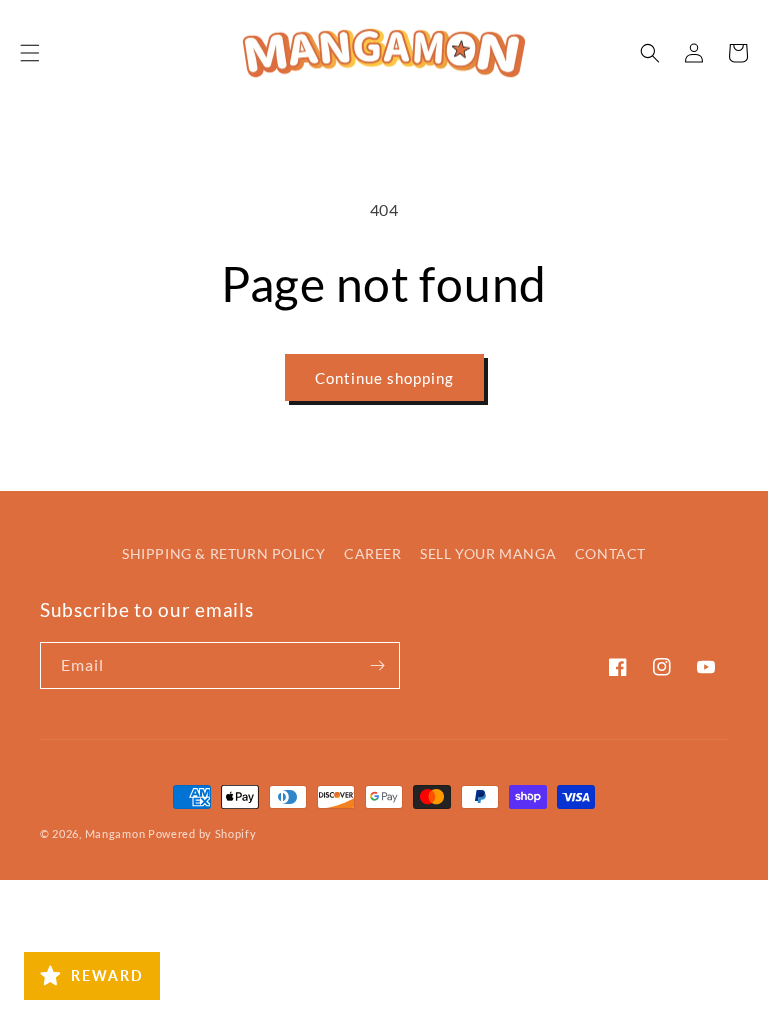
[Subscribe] (377, 665)
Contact (610, 553)
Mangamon (115, 833)
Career (373, 553)
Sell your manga (488, 553)
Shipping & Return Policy (223, 553)
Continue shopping (384, 378)
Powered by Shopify (202, 833)
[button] (30, 53)
